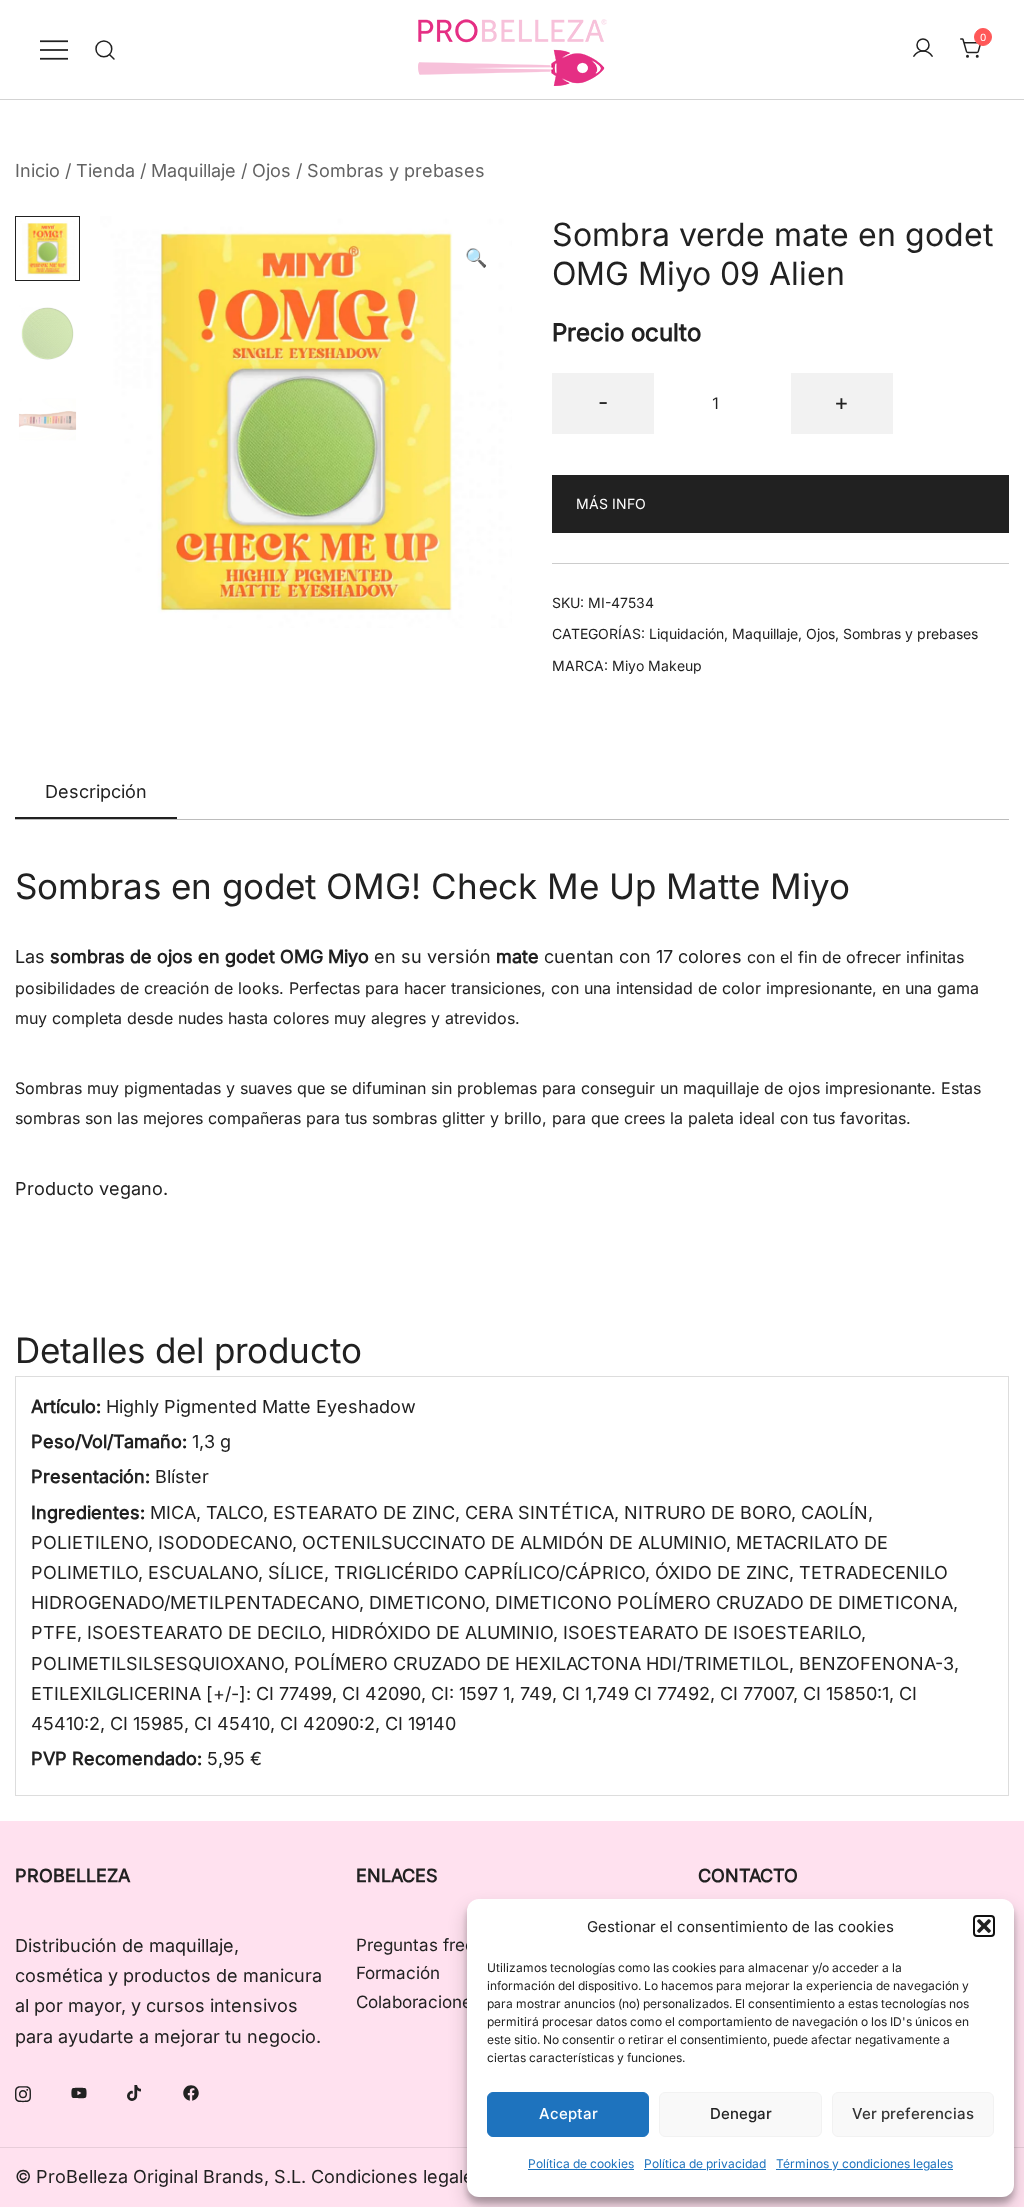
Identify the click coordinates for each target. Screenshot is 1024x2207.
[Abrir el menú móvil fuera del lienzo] (54, 49)
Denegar (741, 2113)
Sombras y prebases (396, 170)
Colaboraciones (418, 2002)
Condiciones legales (397, 2176)
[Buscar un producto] (105, 49)
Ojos (271, 170)
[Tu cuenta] (923, 49)
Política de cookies (581, 2163)
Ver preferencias (913, 2113)
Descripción (96, 791)
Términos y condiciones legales (864, 2163)
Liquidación (686, 633)
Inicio (37, 170)
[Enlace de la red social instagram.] (23, 2091)
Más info (611, 503)
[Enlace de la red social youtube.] (79, 2091)
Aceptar (568, 2113)
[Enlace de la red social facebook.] (191, 2091)
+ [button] (841, 401)
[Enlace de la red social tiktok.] (135, 2091)
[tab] (96, 793)
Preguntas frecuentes (443, 1945)
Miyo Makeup (657, 665)
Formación (398, 1973)
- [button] (603, 401)
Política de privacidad (705, 2163)
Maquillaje (193, 170)
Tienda (105, 170)
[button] (984, 1926)
